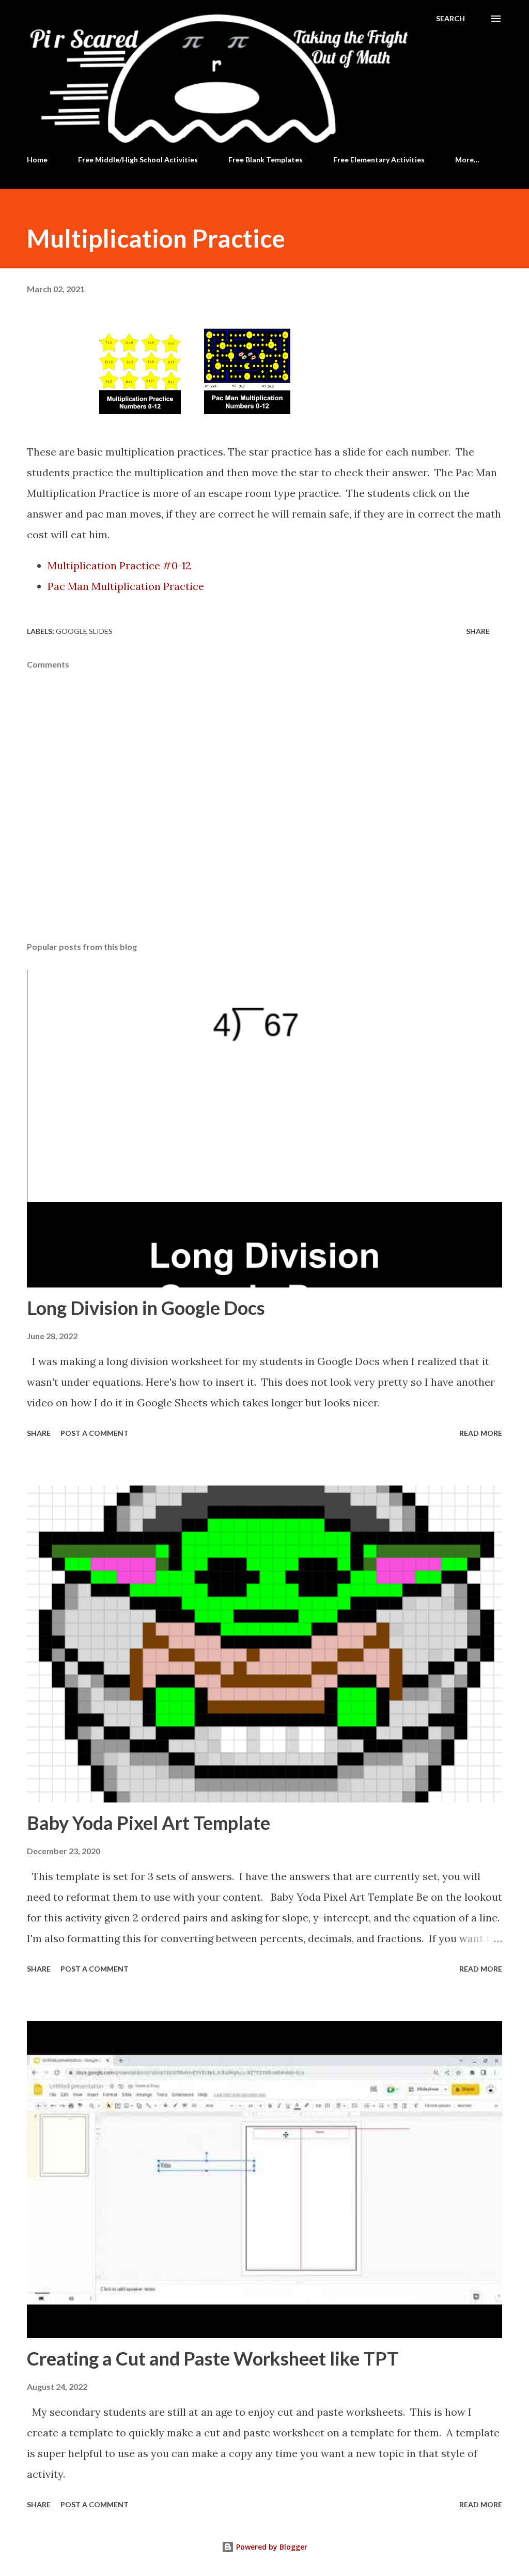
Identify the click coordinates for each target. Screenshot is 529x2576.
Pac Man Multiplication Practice (126, 586)
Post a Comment (95, 1433)
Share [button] (478, 631)
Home (37, 160)
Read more (481, 1433)
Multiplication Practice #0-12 (119, 565)
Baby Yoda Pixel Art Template (149, 1823)
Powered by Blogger (271, 2547)
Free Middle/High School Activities (138, 160)
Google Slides (84, 631)
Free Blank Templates (266, 160)
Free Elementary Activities (379, 160)
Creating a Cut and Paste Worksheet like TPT (213, 2358)
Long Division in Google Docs (146, 1308)
